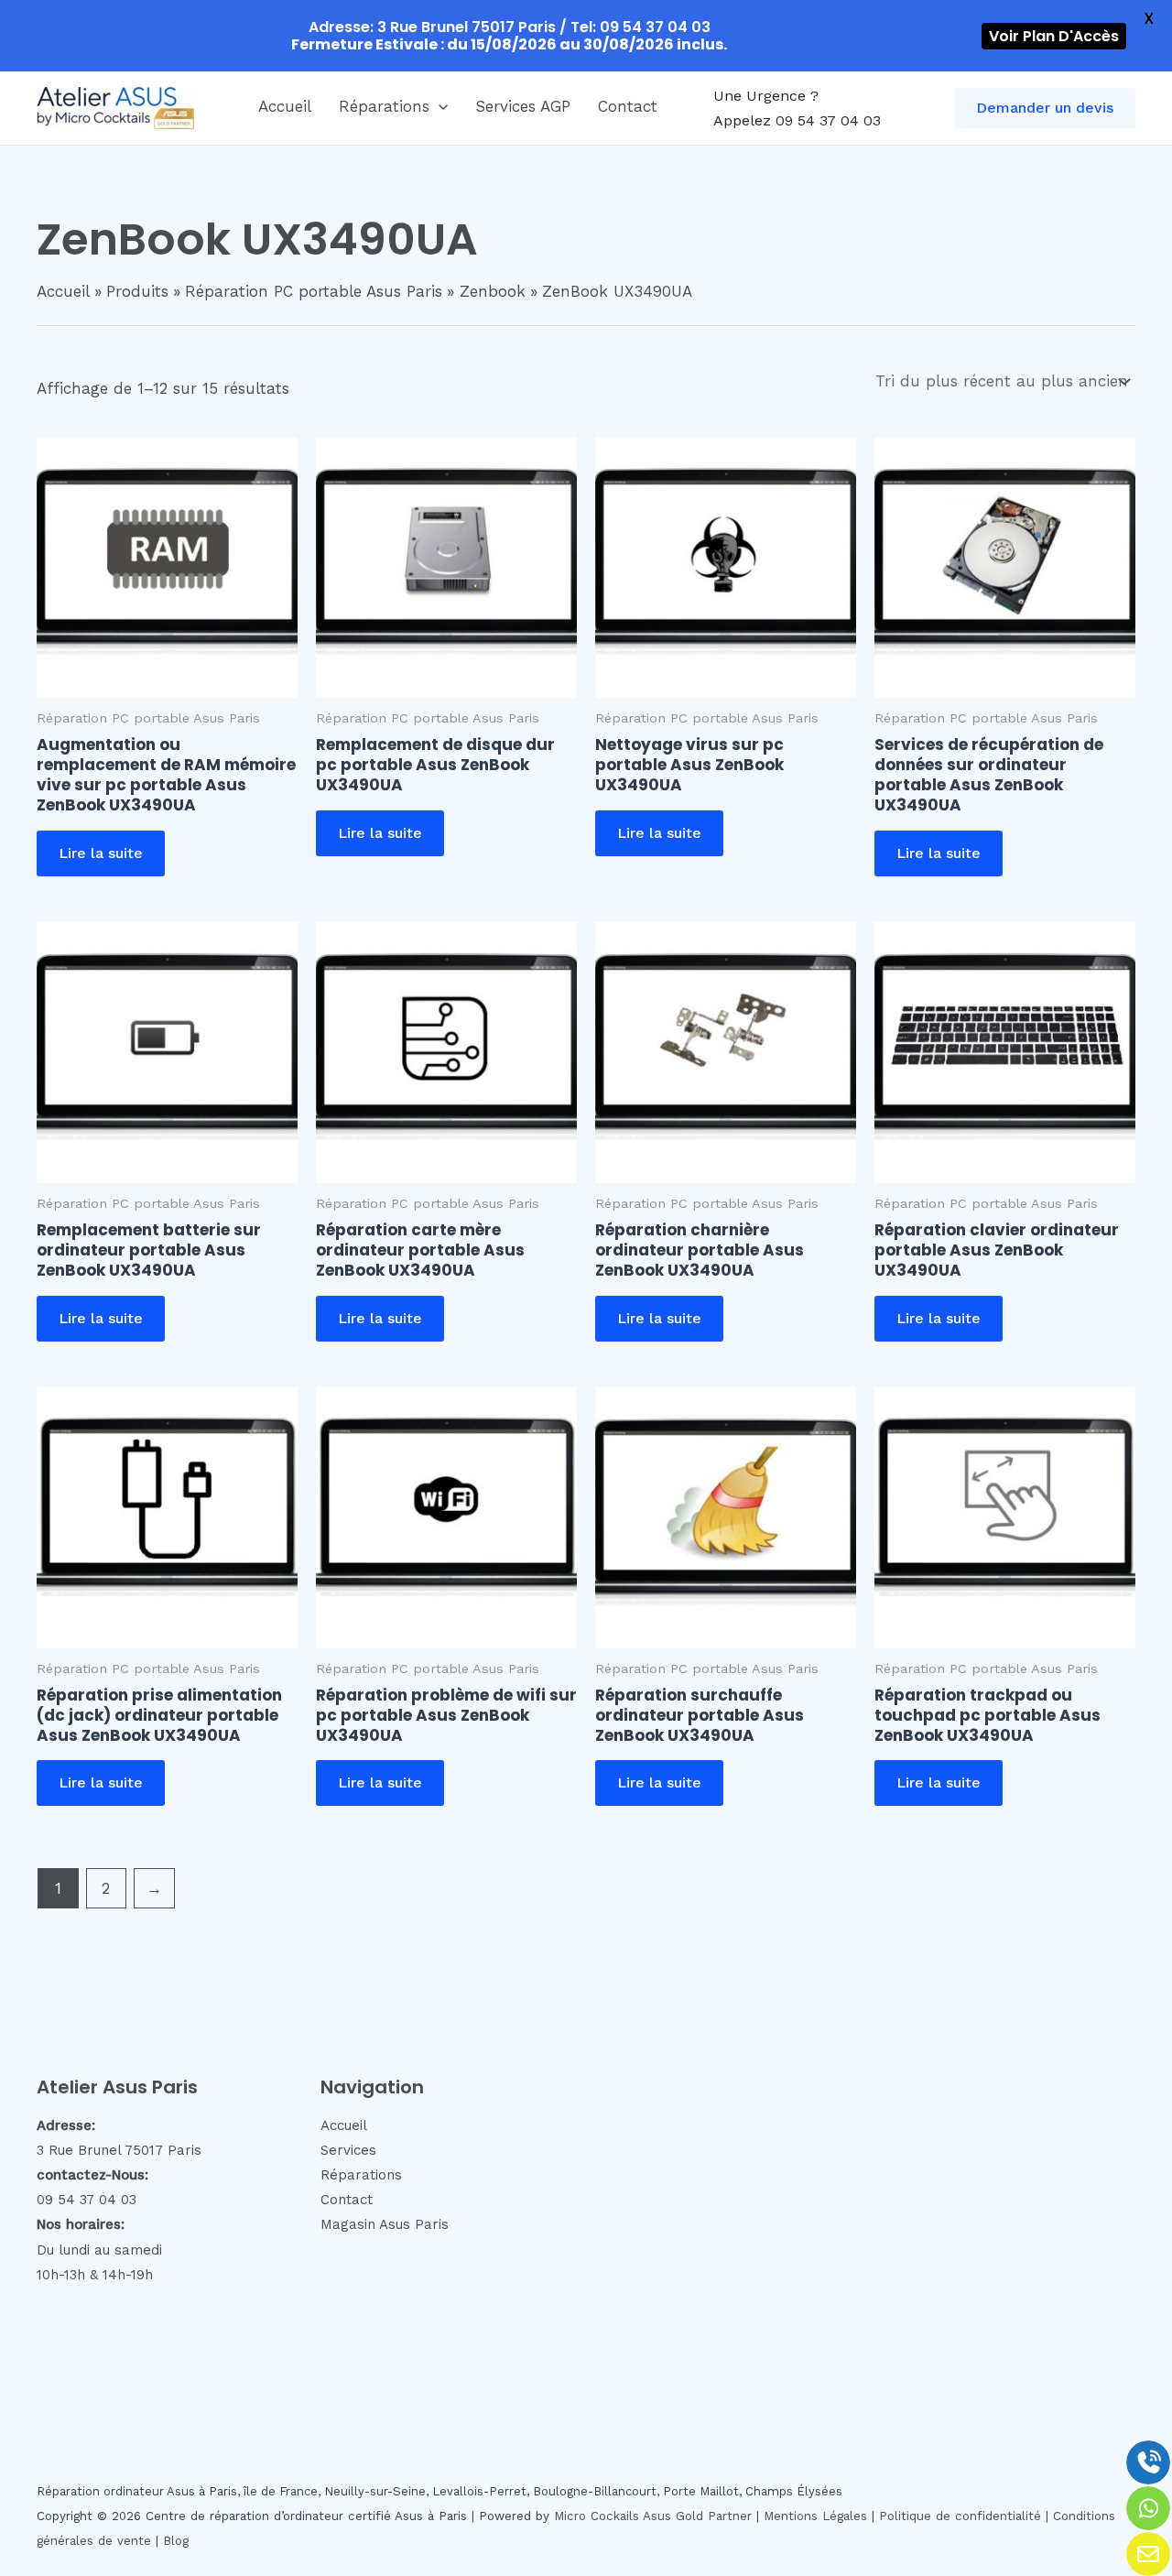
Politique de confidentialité (960, 2516)
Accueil (285, 106)
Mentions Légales (815, 2516)
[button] (439, 106)
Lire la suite (101, 853)
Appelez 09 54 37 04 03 (797, 120)
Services (348, 2150)
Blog (176, 2541)
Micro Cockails (597, 2516)
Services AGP (523, 106)
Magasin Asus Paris (385, 2224)
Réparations (384, 106)
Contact (628, 106)
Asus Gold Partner (697, 2516)
